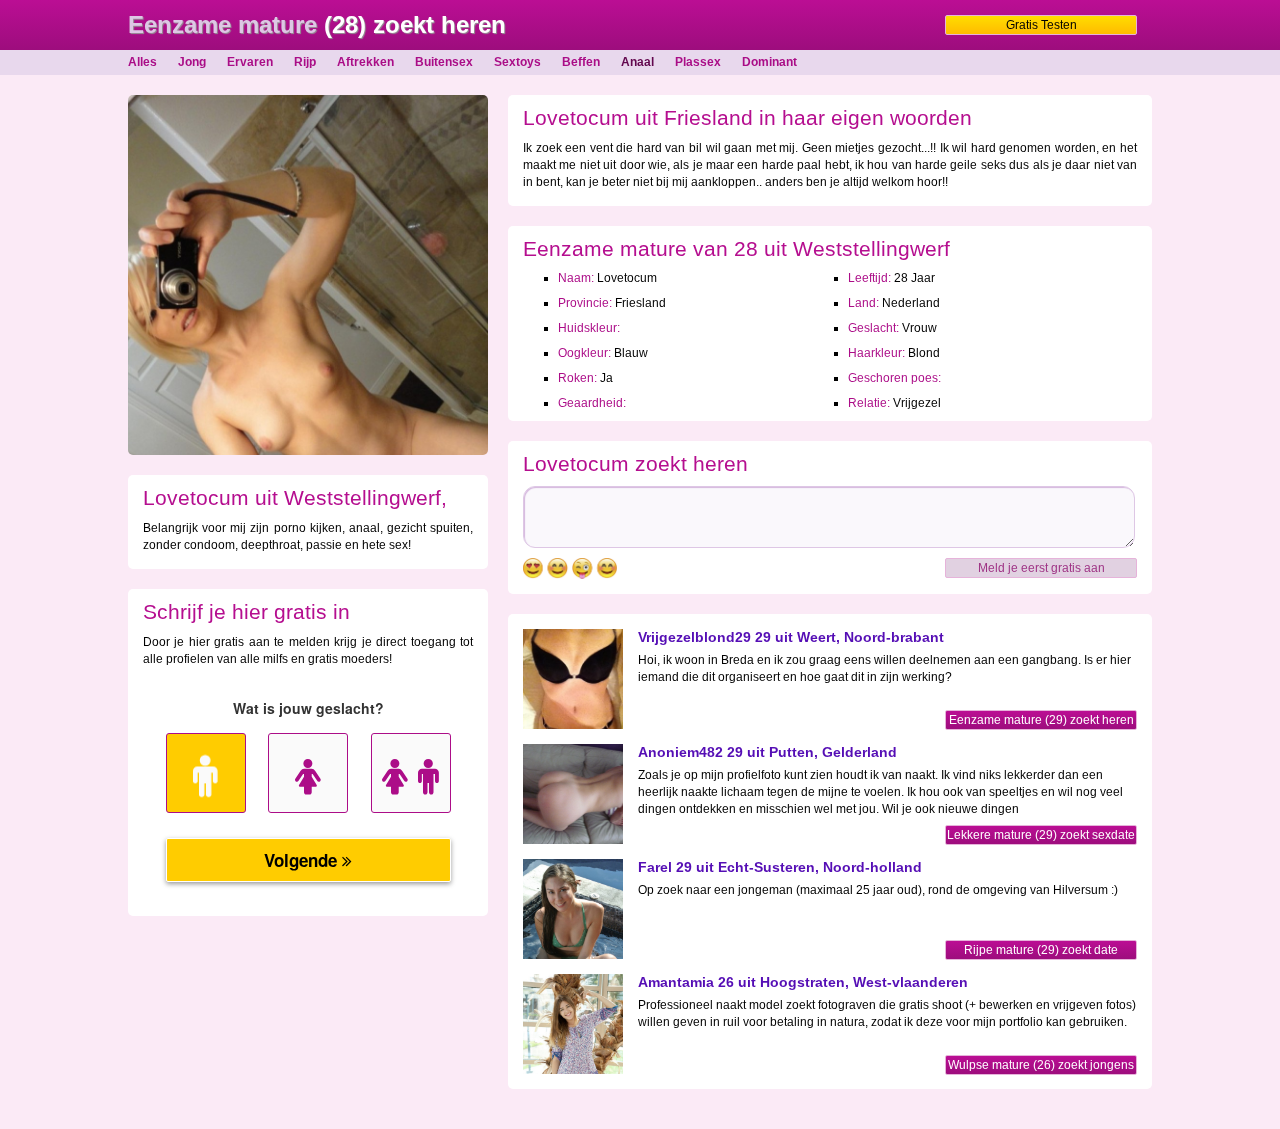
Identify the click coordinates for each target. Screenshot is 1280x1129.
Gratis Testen (1041, 25)
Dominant (769, 62)
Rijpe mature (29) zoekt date (1041, 950)
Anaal (637, 62)
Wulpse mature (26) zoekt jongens (1041, 1065)
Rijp (305, 62)
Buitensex (444, 62)
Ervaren (250, 62)
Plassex (698, 62)
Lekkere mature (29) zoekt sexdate (1041, 835)
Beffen (581, 62)
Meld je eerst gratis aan (1041, 568)
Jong (192, 62)
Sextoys (517, 62)
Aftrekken (365, 62)
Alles (142, 62)
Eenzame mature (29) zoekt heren (1041, 720)
